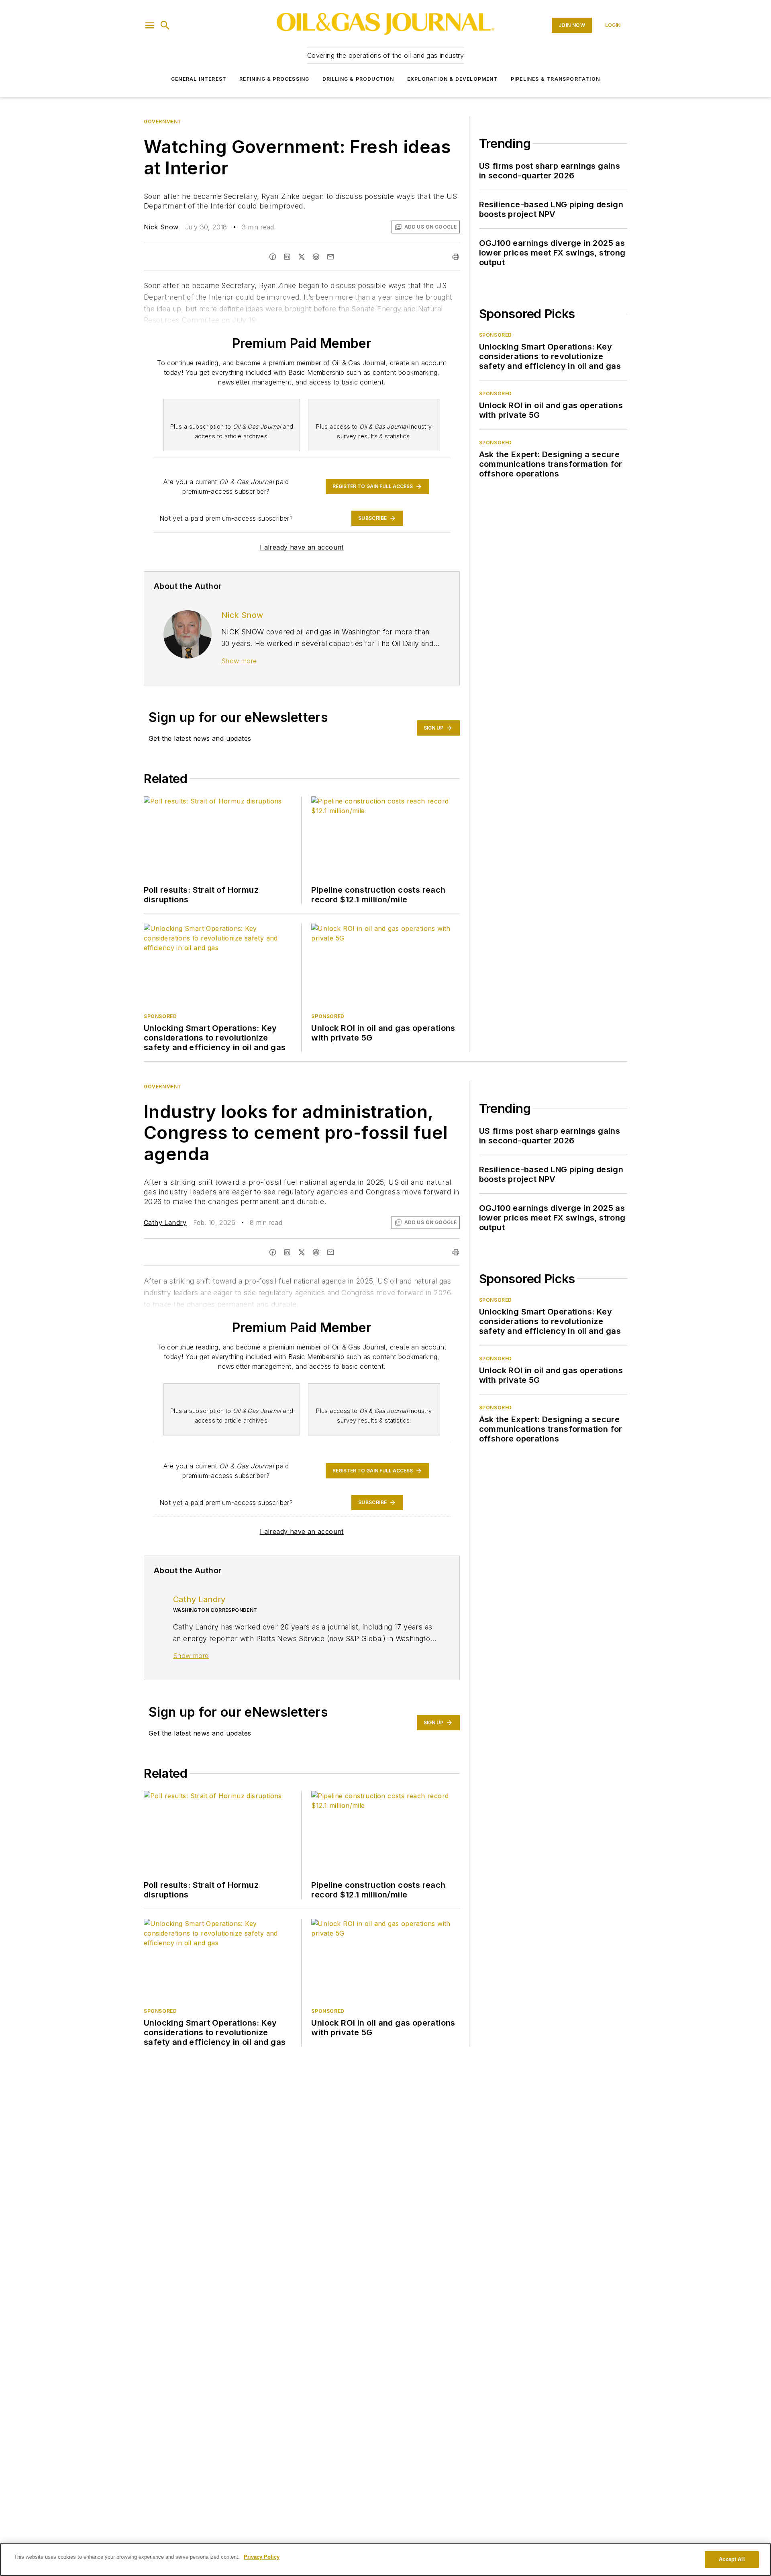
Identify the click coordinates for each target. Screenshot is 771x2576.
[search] (165, 25)
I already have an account (302, 547)
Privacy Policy (262, 2557)
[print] (456, 257)
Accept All (732, 2559)
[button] (150, 25)
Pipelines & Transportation (555, 79)
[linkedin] (287, 257)
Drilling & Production (358, 79)
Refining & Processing (274, 79)
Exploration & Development (453, 79)
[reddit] (316, 257)
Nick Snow (161, 227)
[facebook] (273, 257)
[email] (330, 257)
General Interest (199, 79)
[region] (385, 2560)
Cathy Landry (165, 1223)
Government (163, 122)
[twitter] (302, 257)
